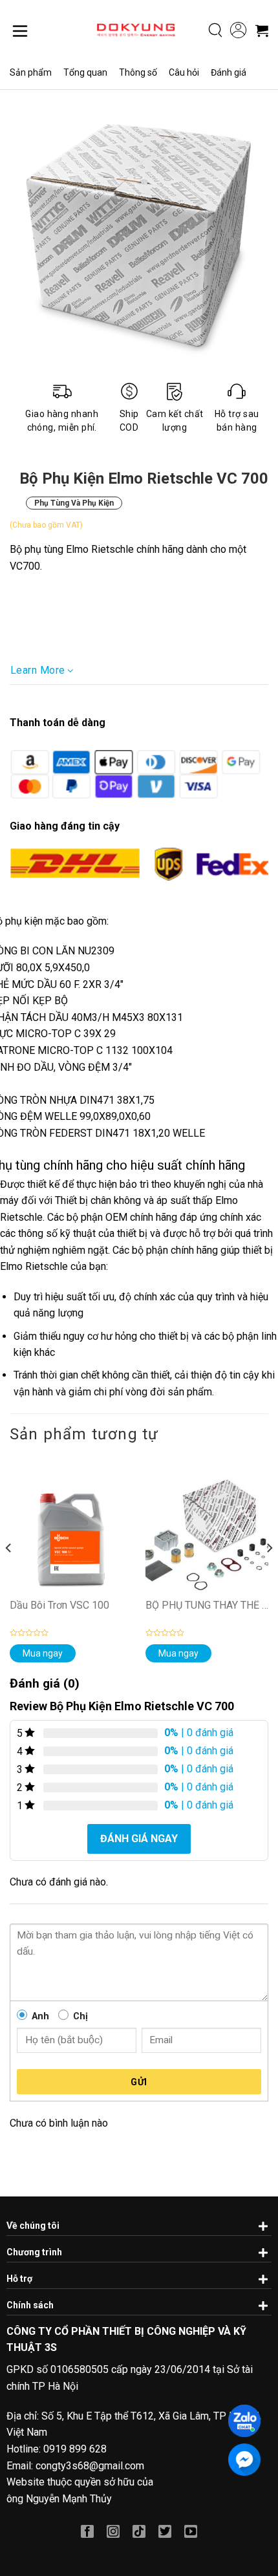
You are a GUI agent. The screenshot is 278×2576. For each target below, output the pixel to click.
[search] (216, 30)
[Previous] (9, 1573)
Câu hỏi (184, 72)
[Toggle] (262, 2224)
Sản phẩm (31, 72)
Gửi (139, 2082)
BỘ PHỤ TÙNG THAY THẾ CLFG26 (207, 1606)
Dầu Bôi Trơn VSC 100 (59, 1606)
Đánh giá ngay (139, 1839)
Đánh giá (229, 72)
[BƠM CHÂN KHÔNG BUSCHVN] (136, 30)
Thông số (138, 72)
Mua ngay (43, 1653)
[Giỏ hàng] (262, 30)
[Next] (269, 1573)
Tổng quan (85, 72)
